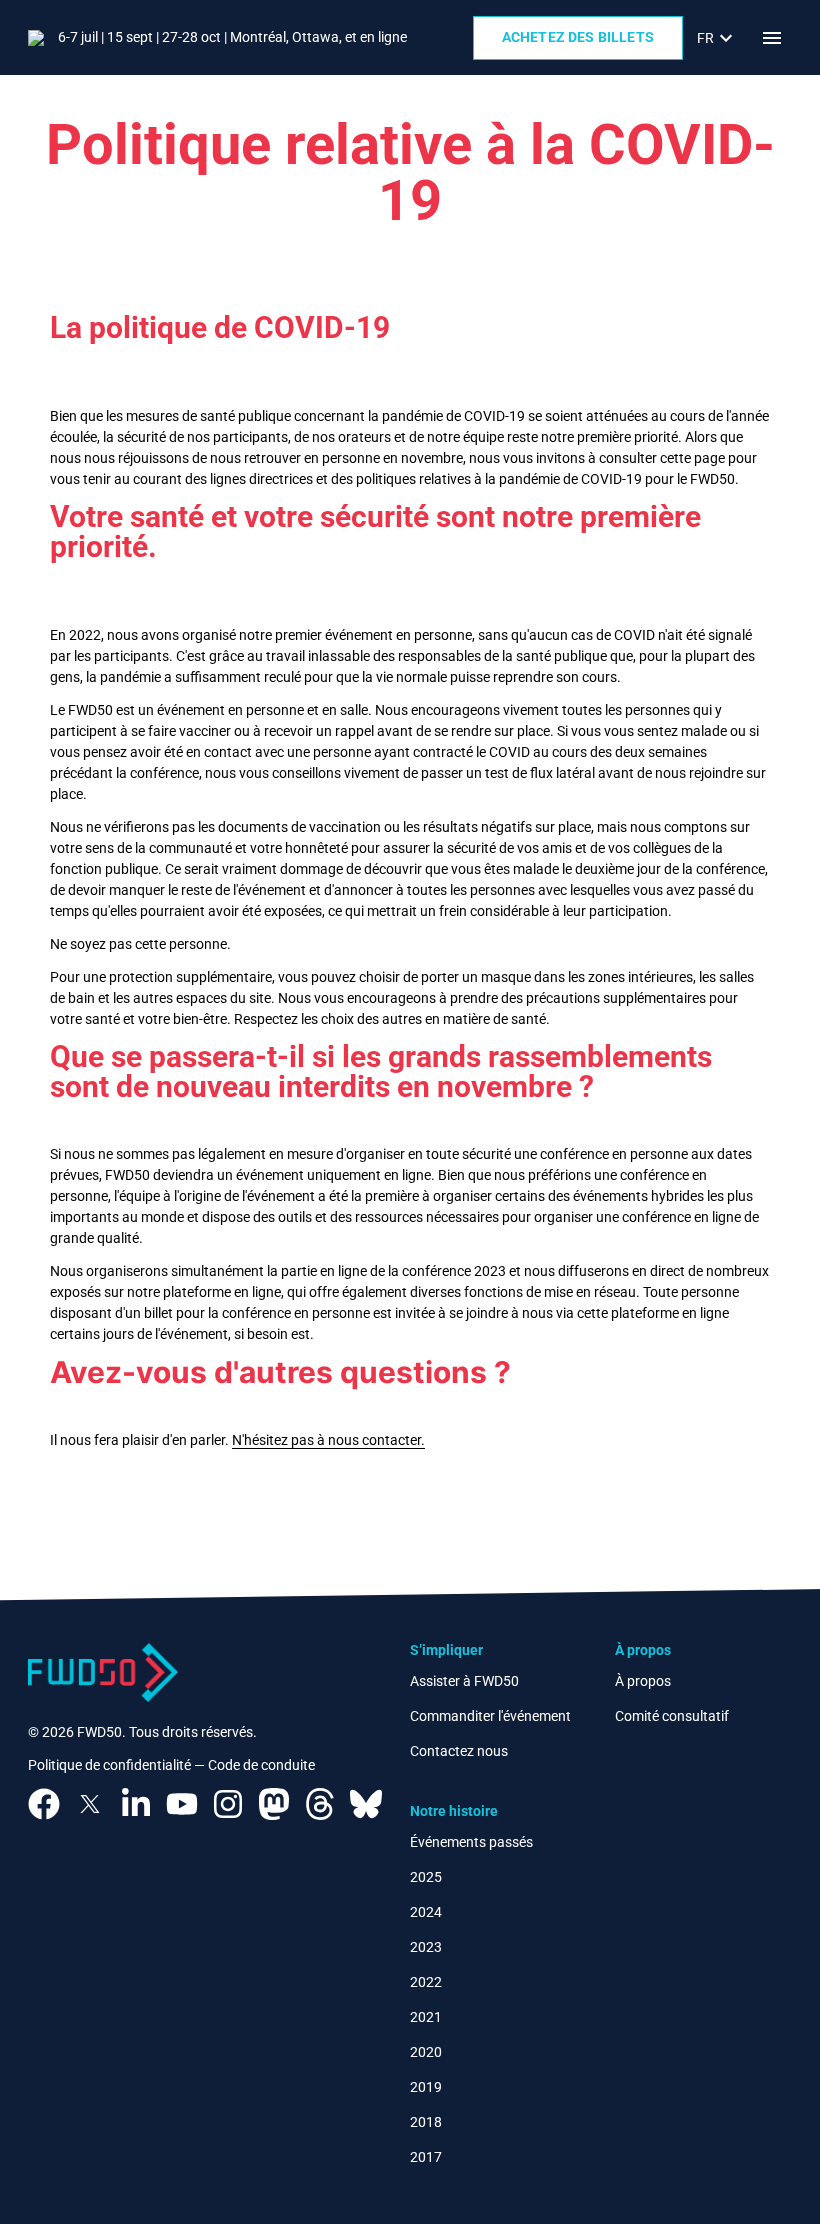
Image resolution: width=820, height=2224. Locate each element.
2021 (426, 2017)
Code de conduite (261, 1765)
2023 (426, 1947)
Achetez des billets (578, 37)
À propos (643, 1681)
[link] (717, 38)
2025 (426, 1877)
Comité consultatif (672, 1716)
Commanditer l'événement (490, 1716)
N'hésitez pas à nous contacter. (328, 1440)
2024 (426, 1912)
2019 (426, 2087)
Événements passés (471, 1842)
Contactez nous (459, 1751)
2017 (426, 2157)
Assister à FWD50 (464, 1681)
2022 (426, 1982)
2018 (426, 2122)
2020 (426, 2052)
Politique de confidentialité (109, 1765)
